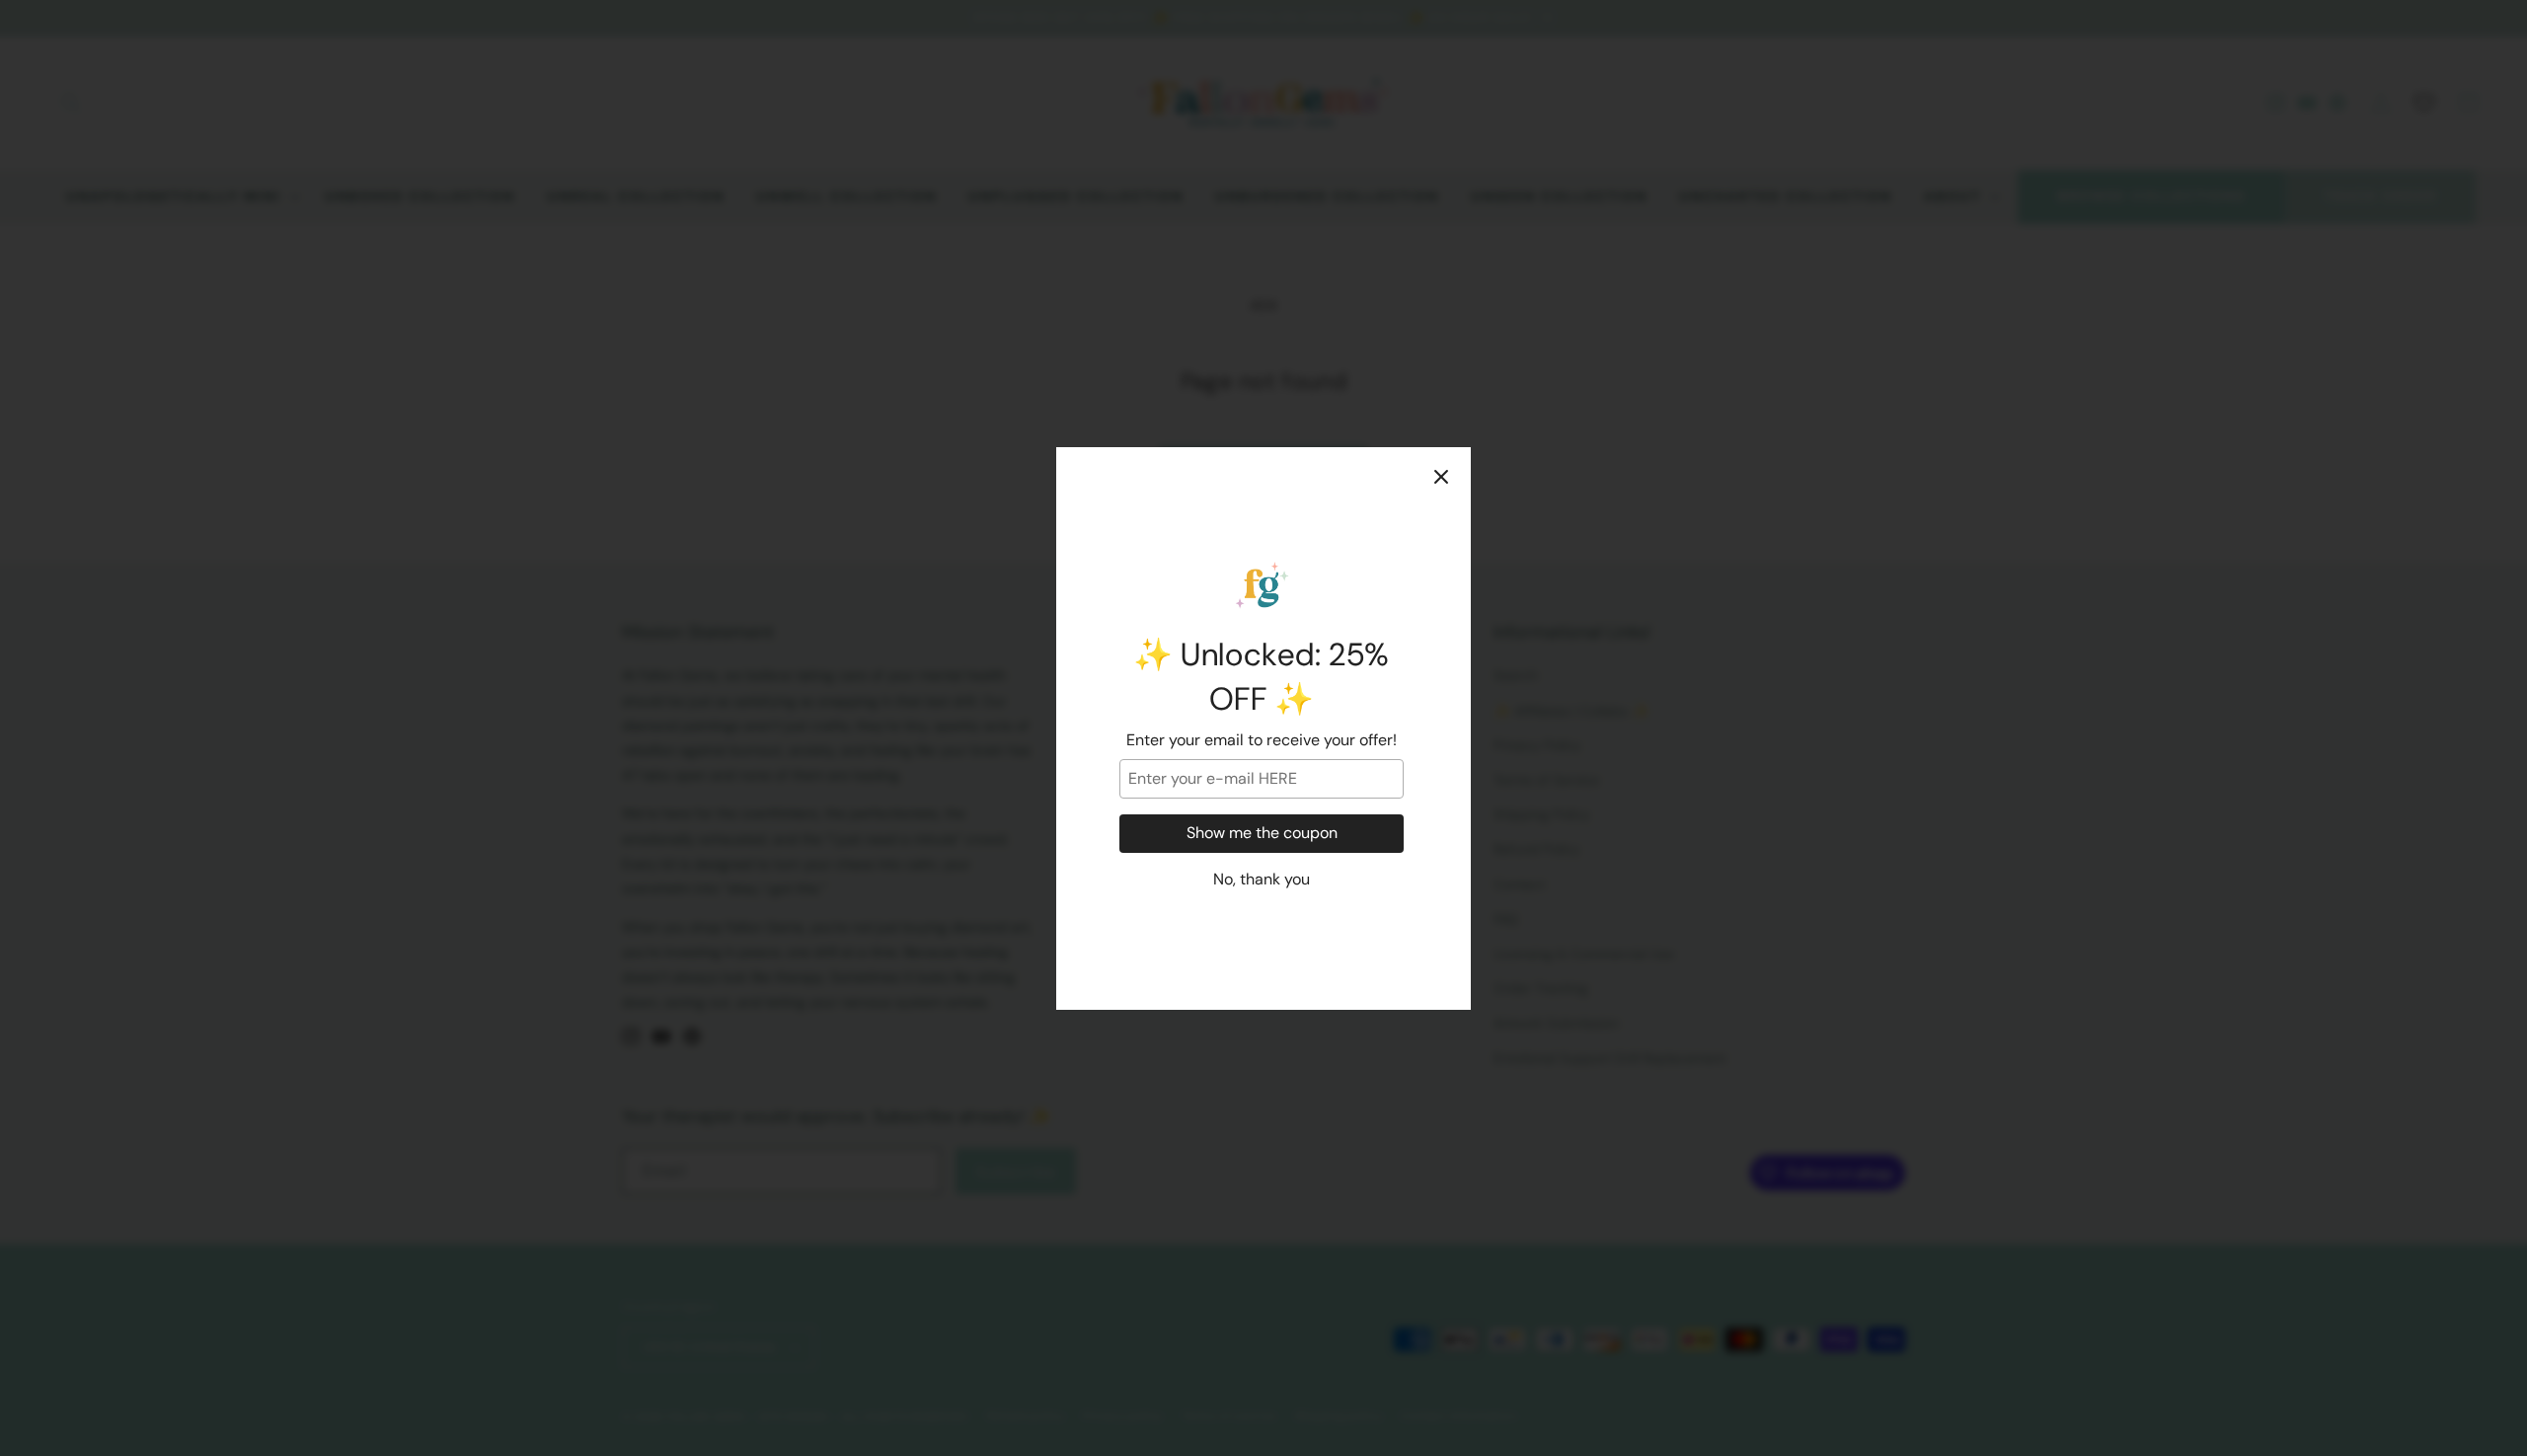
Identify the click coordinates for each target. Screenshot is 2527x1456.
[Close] (1441, 477)
